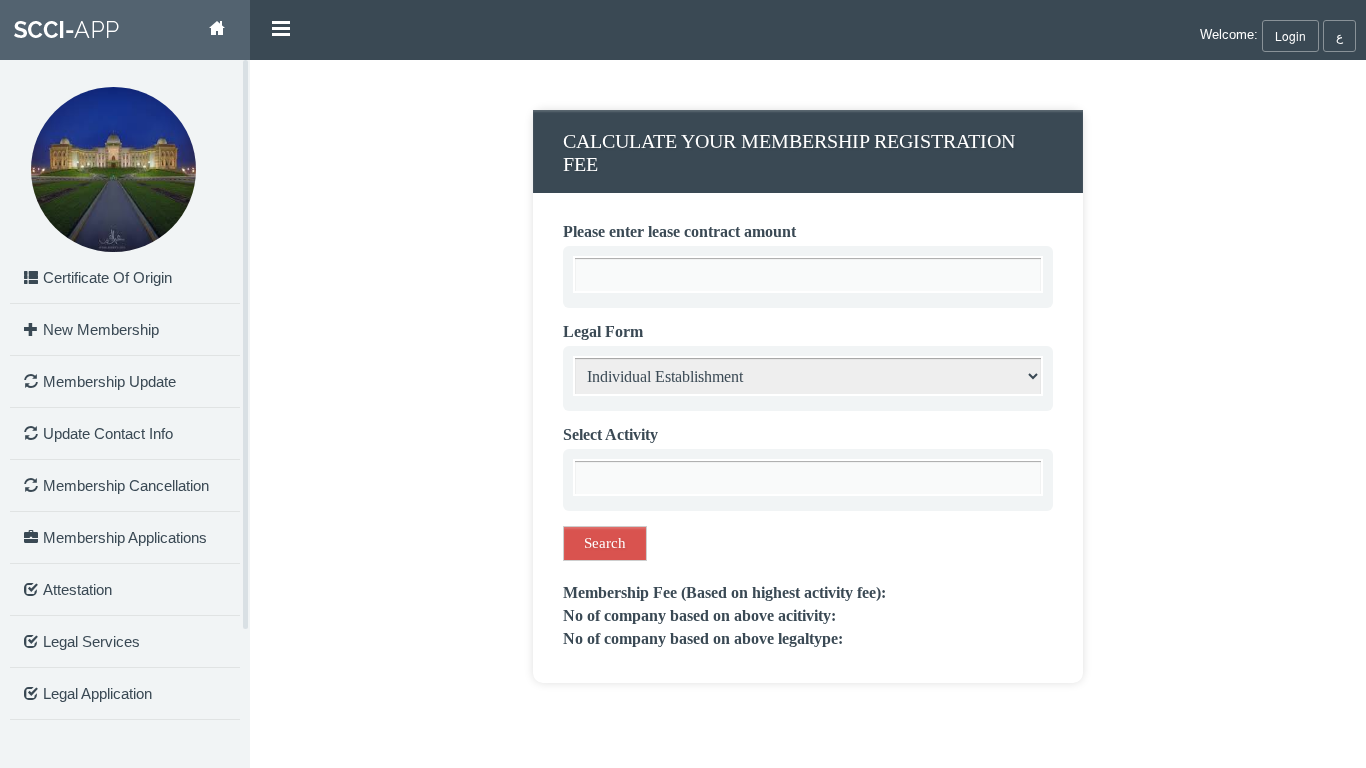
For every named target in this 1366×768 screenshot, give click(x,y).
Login (1290, 35)
